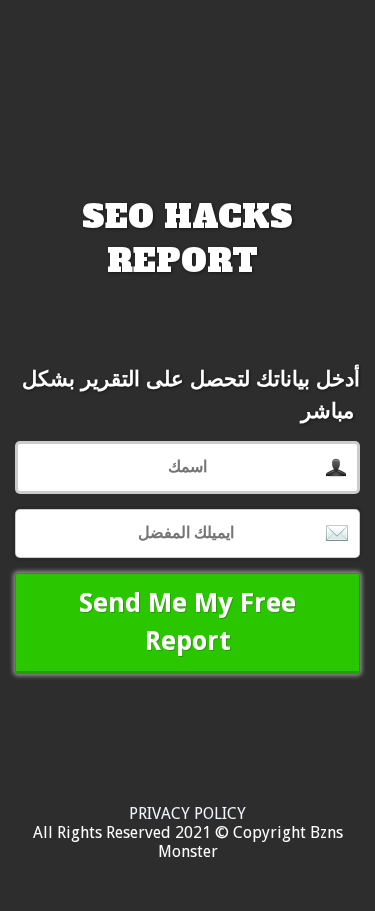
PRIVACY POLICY (187, 813)
